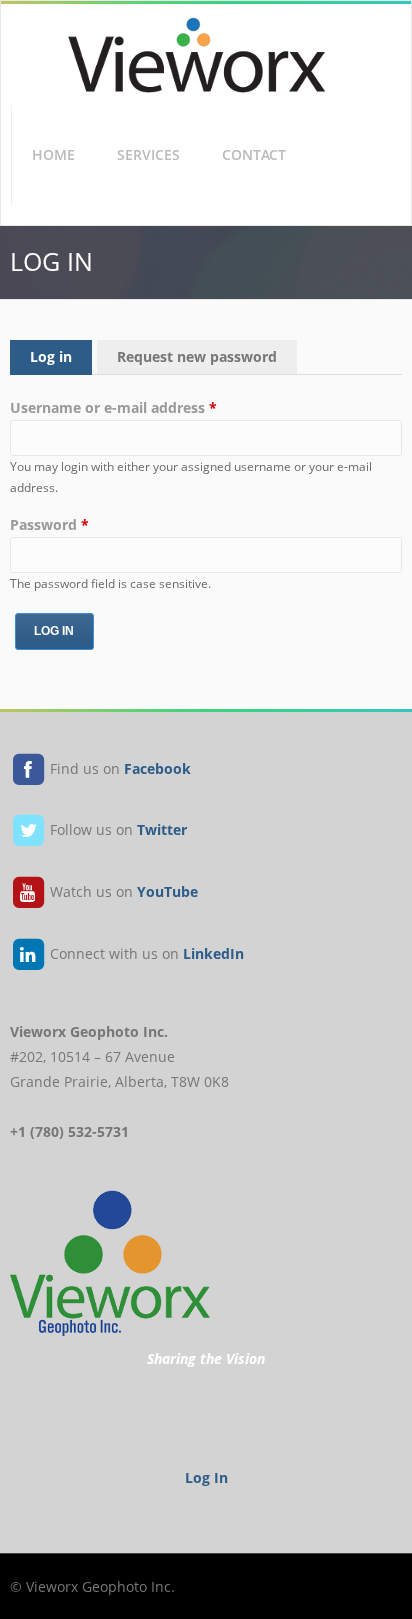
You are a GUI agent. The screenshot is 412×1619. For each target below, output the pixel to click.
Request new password (197, 356)
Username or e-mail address (113, 407)
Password (49, 524)
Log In (206, 1478)
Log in (61, 356)
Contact (254, 154)
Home (53, 154)
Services (148, 154)
